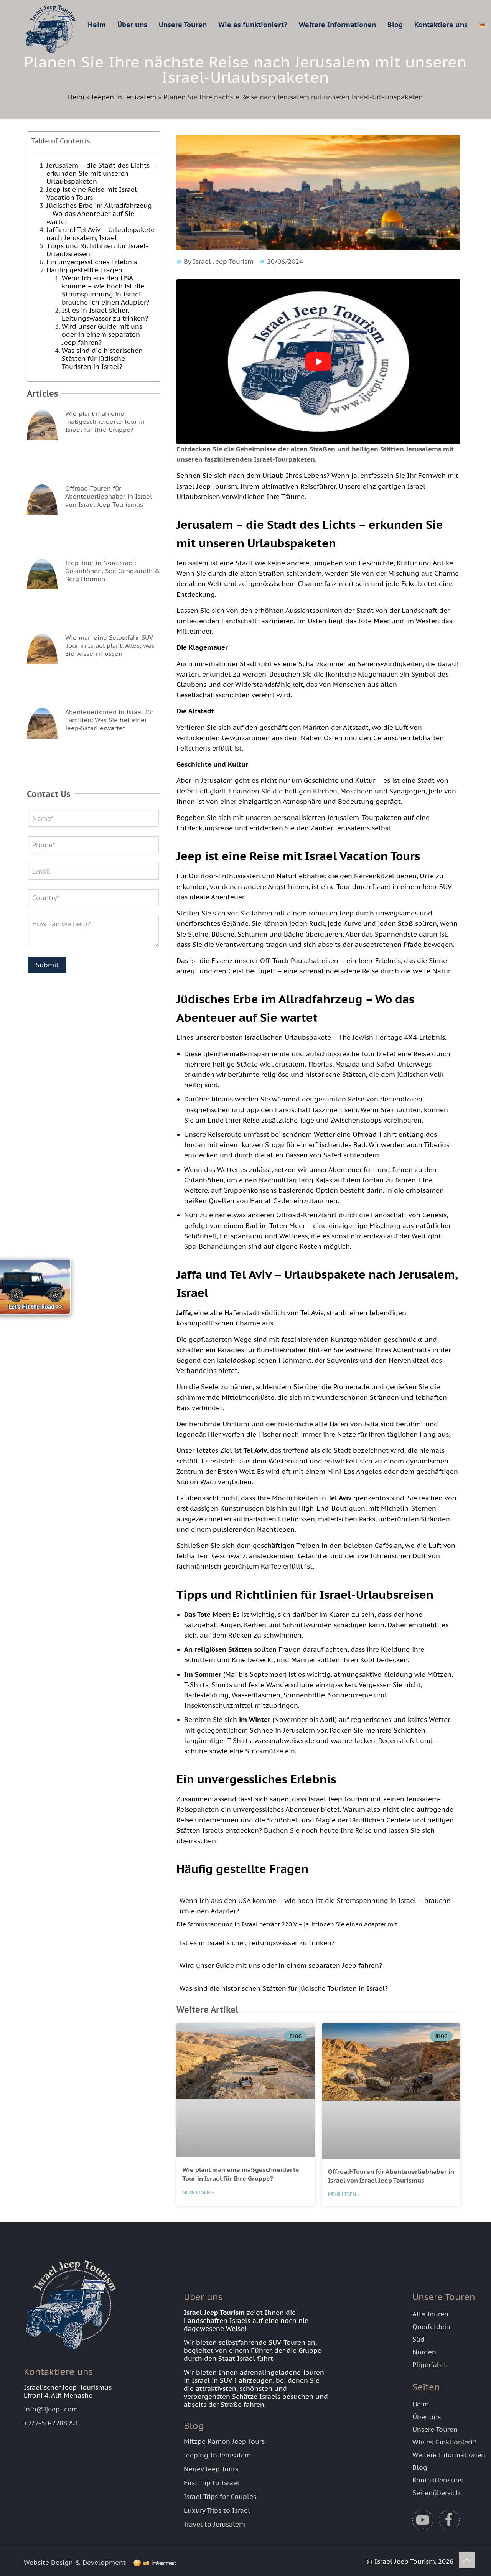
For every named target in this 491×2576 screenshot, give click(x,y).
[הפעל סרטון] (318, 362)
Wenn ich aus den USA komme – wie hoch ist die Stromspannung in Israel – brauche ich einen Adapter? (105, 290)
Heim (76, 97)
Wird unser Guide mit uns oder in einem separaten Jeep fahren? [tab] (281, 1965)
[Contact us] (42, 1288)
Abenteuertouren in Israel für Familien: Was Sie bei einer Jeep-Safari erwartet (109, 720)
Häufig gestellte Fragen (84, 270)
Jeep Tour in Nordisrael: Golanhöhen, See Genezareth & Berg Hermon (113, 571)
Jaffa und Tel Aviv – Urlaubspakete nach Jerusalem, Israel (101, 234)
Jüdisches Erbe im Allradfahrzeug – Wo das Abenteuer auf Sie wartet (99, 214)
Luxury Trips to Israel (217, 2510)
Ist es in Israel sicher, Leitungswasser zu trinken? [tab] (257, 1943)
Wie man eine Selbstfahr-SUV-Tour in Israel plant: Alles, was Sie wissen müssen (110, 645)
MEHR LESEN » (198, 2192)
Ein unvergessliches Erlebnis (92, 262)
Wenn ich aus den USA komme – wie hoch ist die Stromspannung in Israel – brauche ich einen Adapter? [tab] (315, 1906)
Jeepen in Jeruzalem (124, 97)
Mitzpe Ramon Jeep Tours (224, 2441)
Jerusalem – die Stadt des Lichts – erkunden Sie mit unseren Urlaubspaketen (101, 173)
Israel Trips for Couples (220, 2497)
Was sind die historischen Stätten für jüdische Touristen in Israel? (102, 359)
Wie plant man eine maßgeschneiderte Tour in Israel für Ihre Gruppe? (105, 421)
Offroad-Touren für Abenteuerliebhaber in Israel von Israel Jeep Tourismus (109, 496)
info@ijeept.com (51, 2409)
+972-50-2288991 (51, 2423)
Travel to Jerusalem (214, 2524)
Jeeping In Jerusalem (217, 2455)
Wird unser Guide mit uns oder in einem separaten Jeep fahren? (102, 334)
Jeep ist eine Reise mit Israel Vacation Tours (92, 193)
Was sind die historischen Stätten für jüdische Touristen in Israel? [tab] (284, 1988)
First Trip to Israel (212, 2483)
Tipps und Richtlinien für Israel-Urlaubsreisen (97, 250)
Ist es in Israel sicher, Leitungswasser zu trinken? (105, 314)
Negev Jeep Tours (211, 2469)
